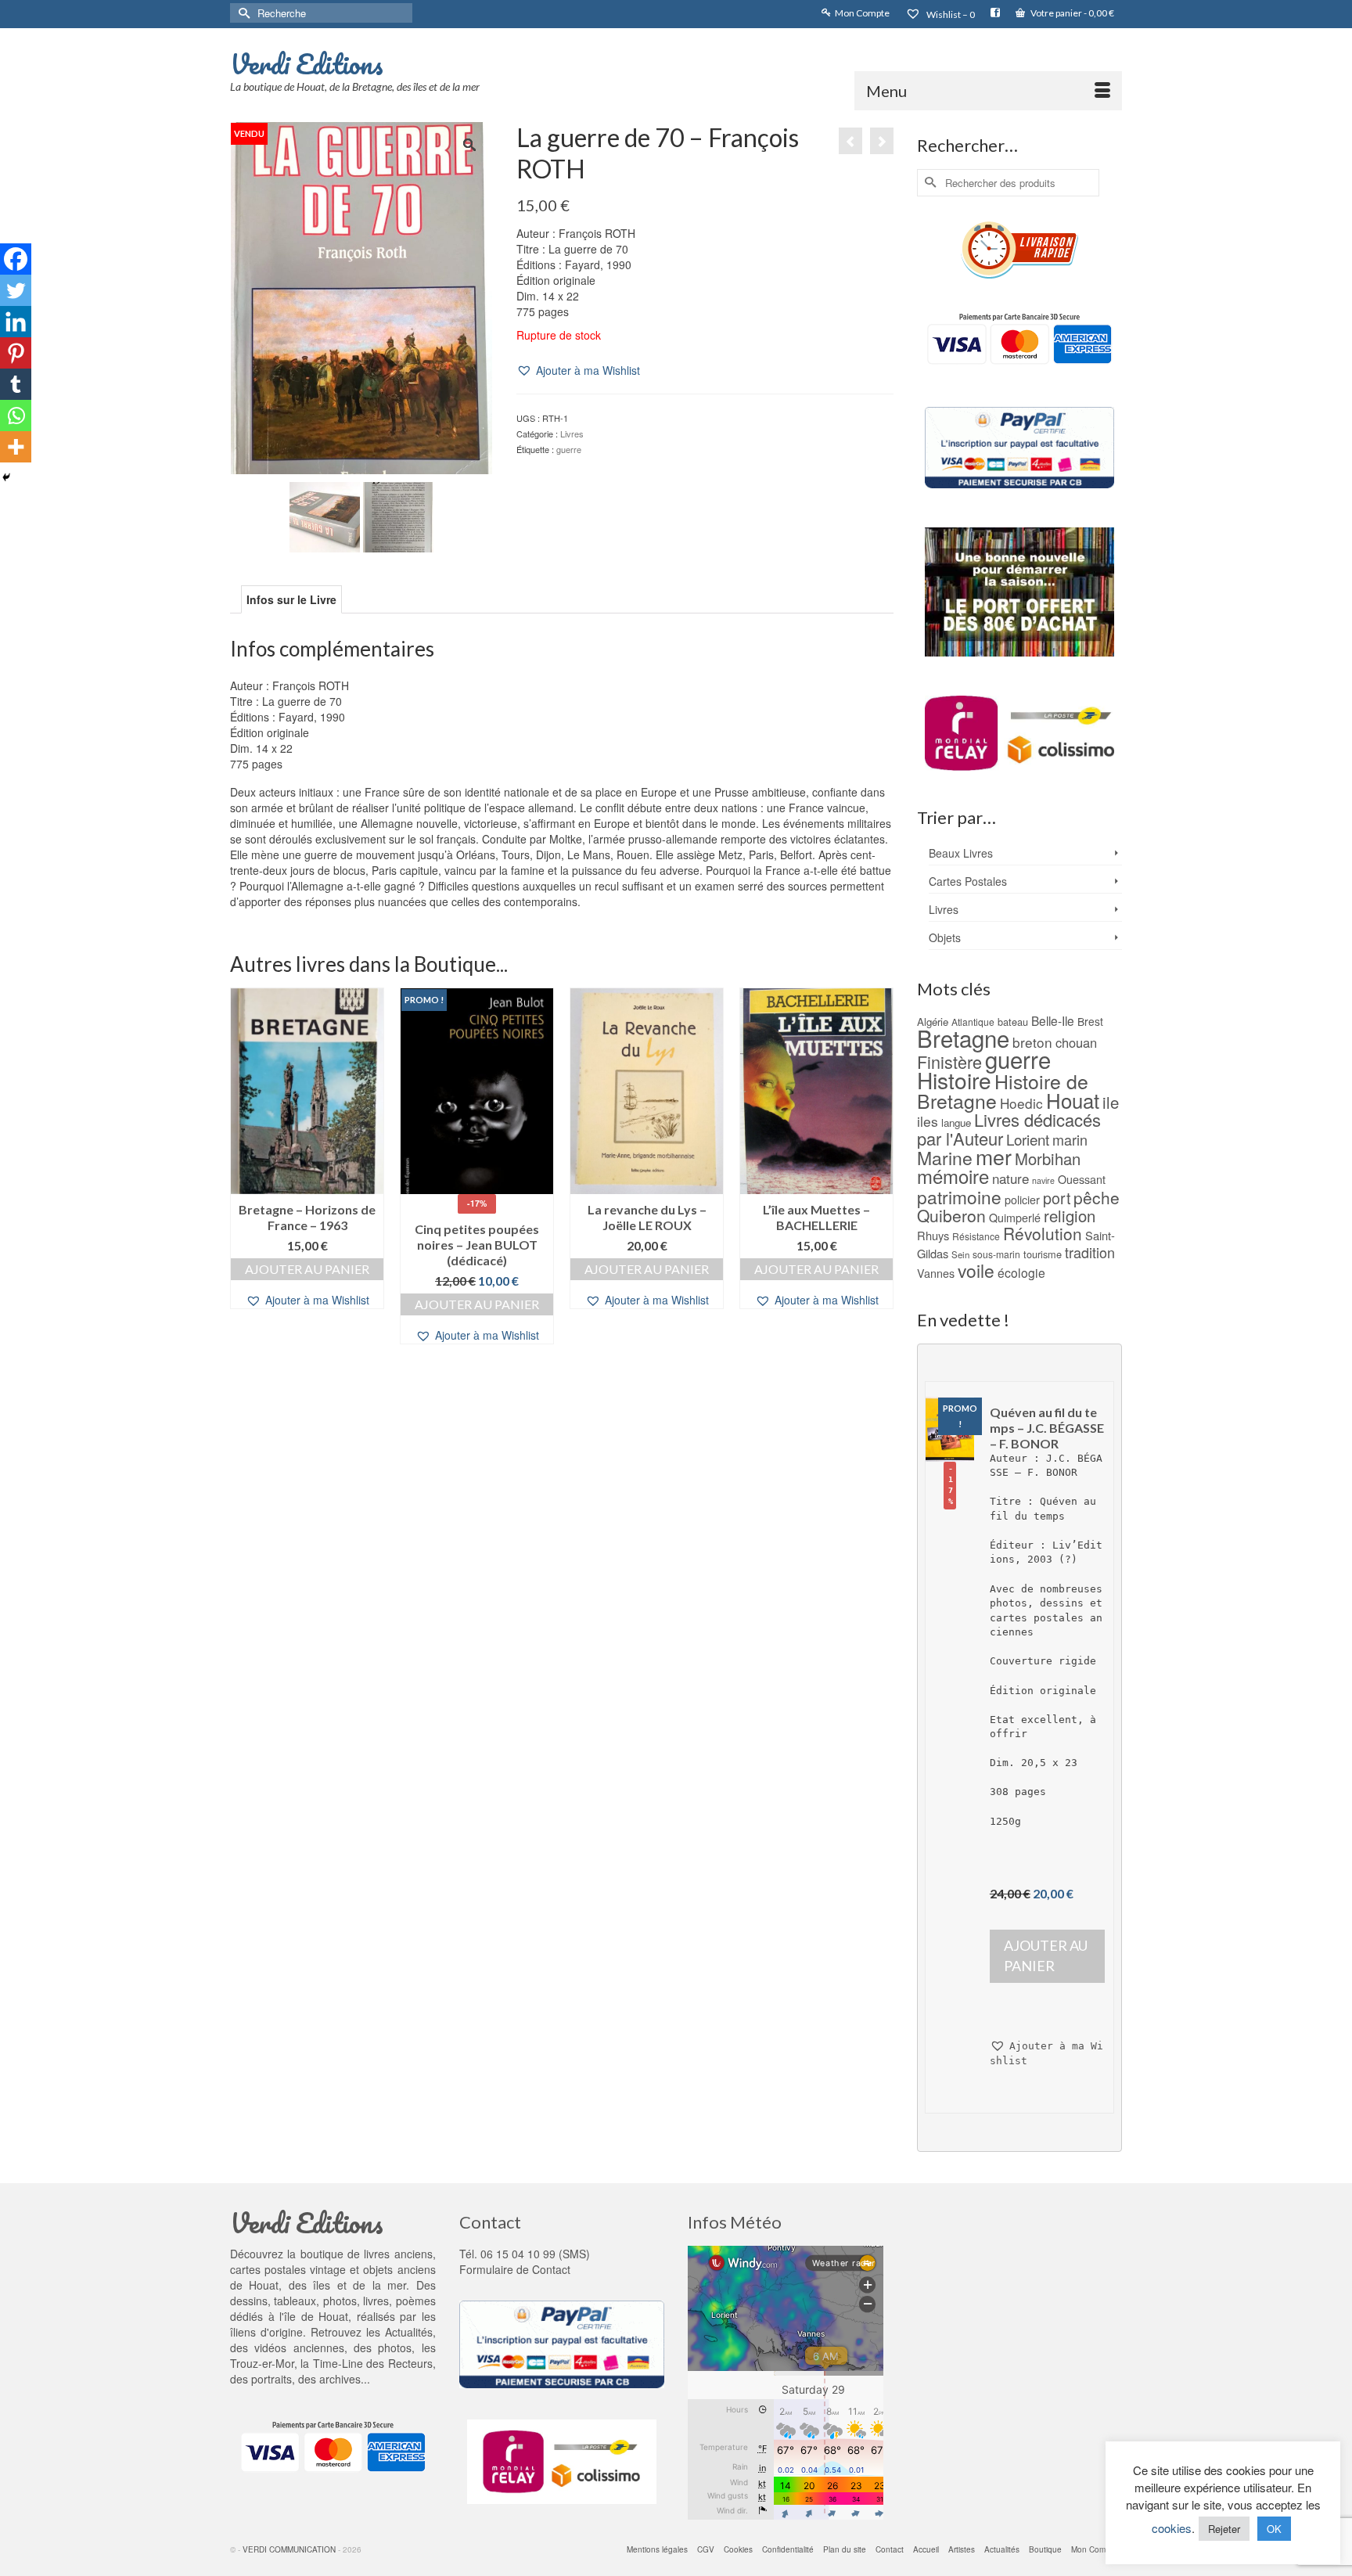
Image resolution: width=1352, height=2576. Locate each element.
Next (880, 1173)
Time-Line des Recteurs (373, 2363)
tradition (1090, 1252)
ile (1111, 1102)
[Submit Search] (242, 13)
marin (1070, 1139)
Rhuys (933, 1235)
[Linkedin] (16, 322)
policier (1022, 1200)
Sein (960, 1254)
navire (1043, 1180)
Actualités (409, 2332)
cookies (1172, 2528)
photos (395, 2348)
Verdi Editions (307, 63)
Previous (244, 1173)
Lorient (1028, 1139)
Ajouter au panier (307, 1269)
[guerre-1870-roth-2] (398, 515)
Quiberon (951, 1215)
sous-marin (996, 1254)
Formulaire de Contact (515, 2269)
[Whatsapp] (16, 416)
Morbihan (1048, 1158)
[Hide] (6, 477)
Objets (945, 937)
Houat (1073, 1100)
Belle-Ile (1053, 1020)
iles (928, 1121)
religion (1070, 1216)
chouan (1076, 1042)
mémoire (953, 1176)
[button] (578, 371)
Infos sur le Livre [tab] (291, 599)
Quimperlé (1015, 1218)
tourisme (1043, 1254)
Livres (572, 434)
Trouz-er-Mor (262, 2363)
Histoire (954, 1080)
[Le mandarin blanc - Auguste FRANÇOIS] (882, 141)
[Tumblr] (16, 384)
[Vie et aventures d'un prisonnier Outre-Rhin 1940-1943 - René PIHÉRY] (850, 141)
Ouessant (1082, 1179)
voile (976, 1270)
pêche (1097, 1197)
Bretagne (963, 1038)
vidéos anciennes (299, 2348)
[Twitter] (16, 290)
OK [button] (1274, 2529)
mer (994, 1156)
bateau (1013, 1022)
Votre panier (1072, 13)
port (1057, 1198)
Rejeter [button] (1224, 2529)
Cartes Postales (968, 881)
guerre (569, 449)
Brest (1090, 1021)
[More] (16, 447)
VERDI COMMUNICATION (289, 2549)
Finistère (949, 1061)
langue (956, 1123)
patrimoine (959, 1196)
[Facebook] (16, 259)
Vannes (936, 1273)
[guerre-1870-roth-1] (325, 515)
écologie (1021, 1272)
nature (1010, 1178)
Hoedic (1021, 1103)
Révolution (1043, 1233)
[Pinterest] (16, 353)
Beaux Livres (961, 853)
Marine (945, 1158)
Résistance (976, 1236)
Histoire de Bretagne (1003, 1091)
